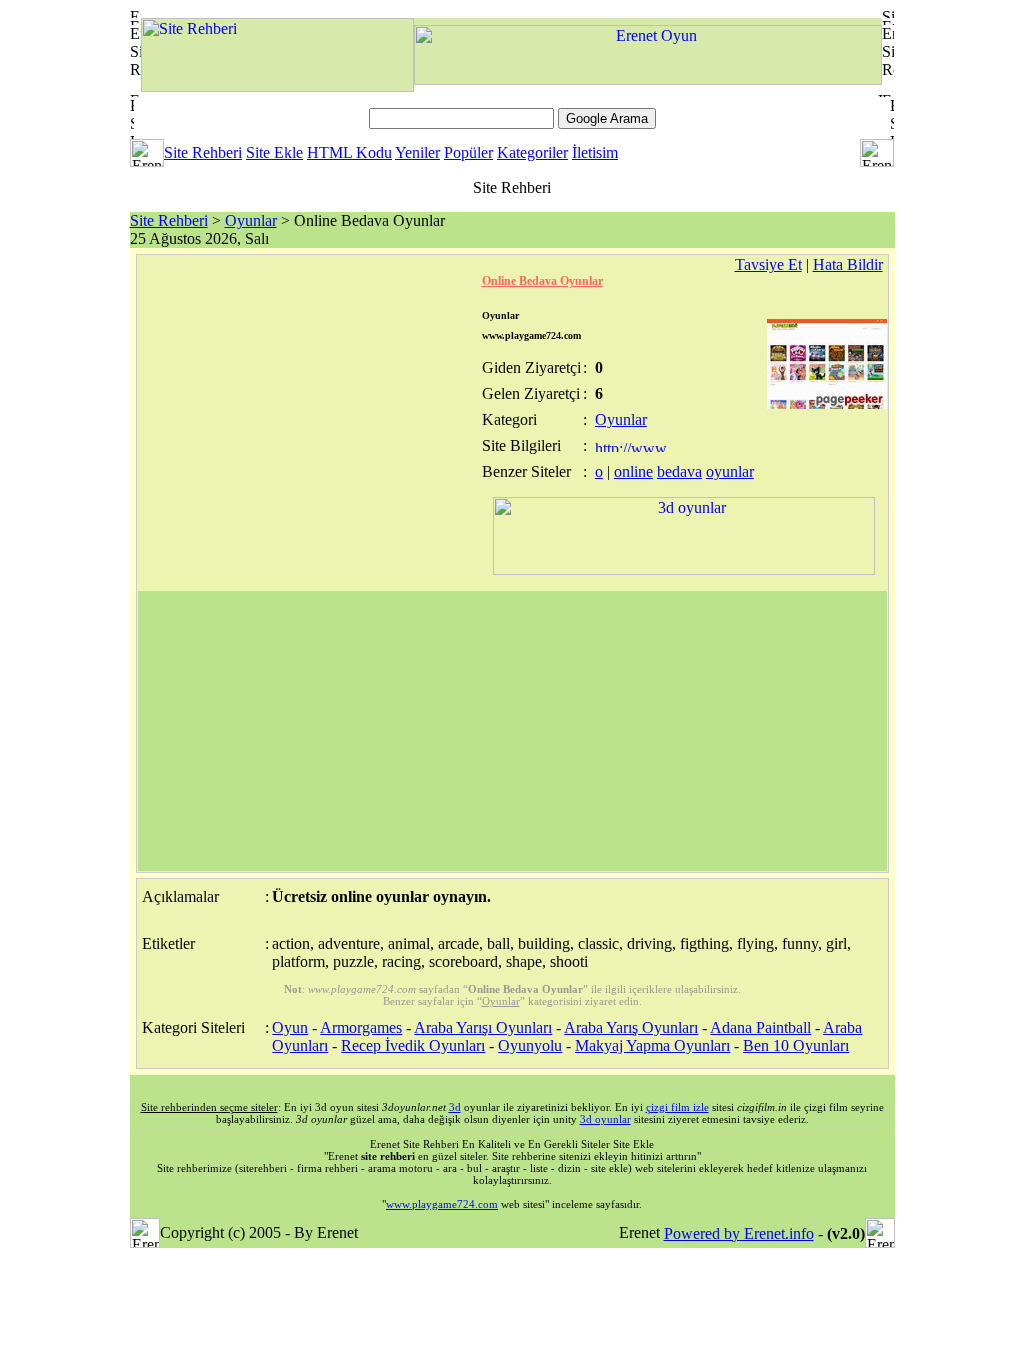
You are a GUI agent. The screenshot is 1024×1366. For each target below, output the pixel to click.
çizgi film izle (677, 1107)
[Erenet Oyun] (648, 79)
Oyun (290, 1027)
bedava (679, 471)
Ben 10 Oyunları (796, 1045)
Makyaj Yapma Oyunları (652, 1045)
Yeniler (417, 152)
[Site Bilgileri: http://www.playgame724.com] (632, 446)
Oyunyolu (530, 1045)
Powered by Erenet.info (739, 1233)
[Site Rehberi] (277, 86)
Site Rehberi (203, 152)
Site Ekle (274, 152)
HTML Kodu (349, 152)
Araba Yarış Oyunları (631, 1027)
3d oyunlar (605, 1119)
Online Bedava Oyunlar (542, 281)
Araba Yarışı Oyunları (483, 1027)
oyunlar (730, 471)
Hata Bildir (848, 264)
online (633, 471)
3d (455, 1107)
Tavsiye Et (768, 264)
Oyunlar (251, 220)
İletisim (595, 152)
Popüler (468, 152)
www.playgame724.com (442, 1204)
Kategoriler (532, 152)
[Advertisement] (512, 731)
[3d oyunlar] (684, 569)
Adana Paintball (760, 1027)
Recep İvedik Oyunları (413, 1045)
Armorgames (361, 1027)
